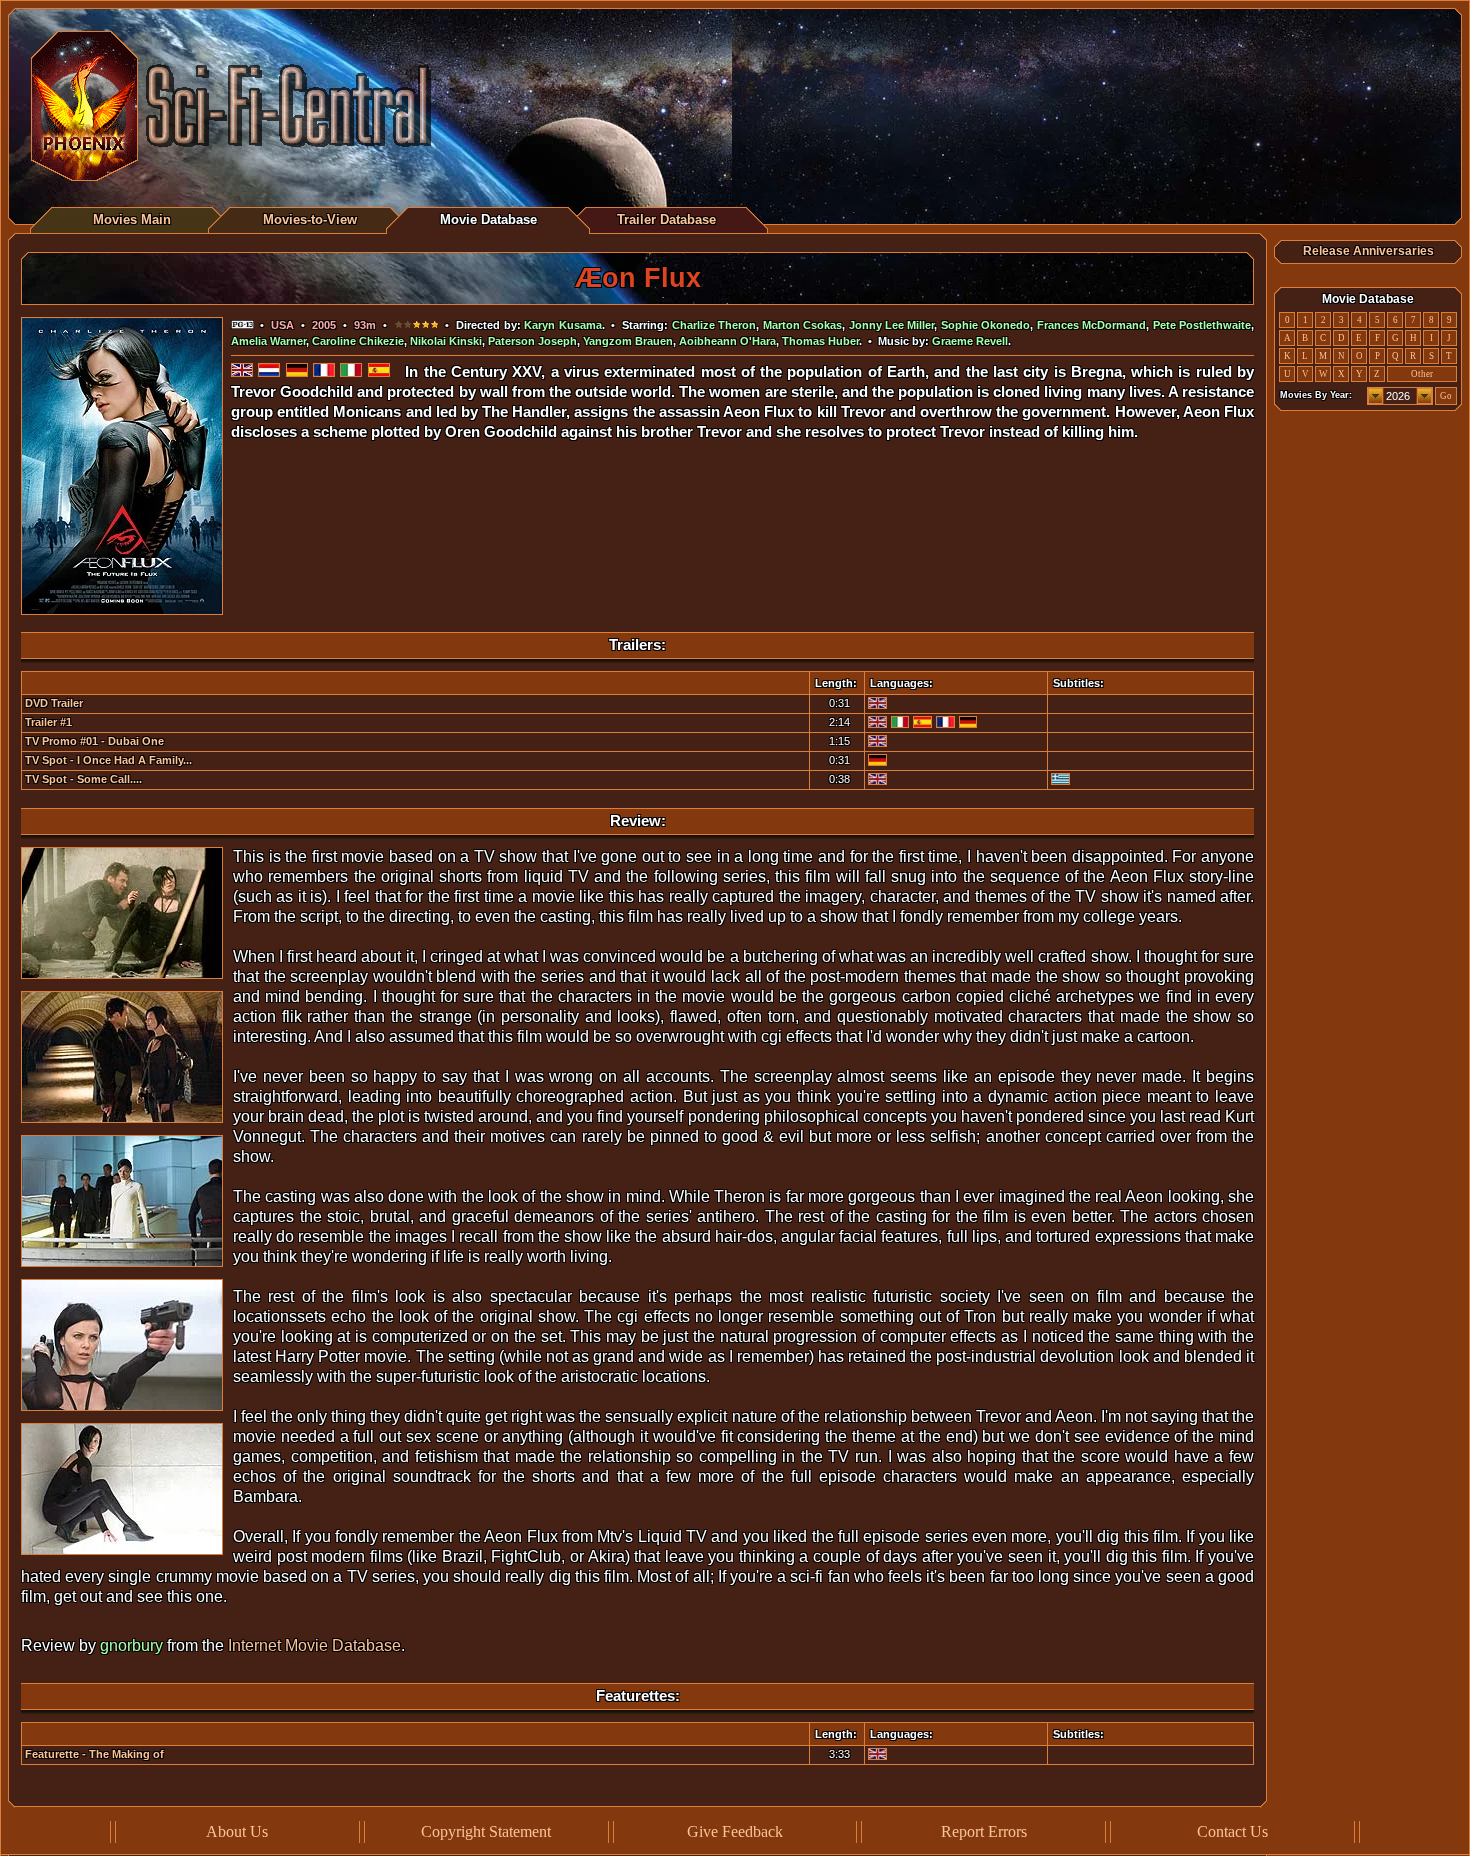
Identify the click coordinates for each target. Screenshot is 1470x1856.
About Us (237, 1831)
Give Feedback (735, 1831)
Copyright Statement (486, 1831)
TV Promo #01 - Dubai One (94, 741)
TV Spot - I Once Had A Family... (108, 760)
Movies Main (132, 219)
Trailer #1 (48, 722)
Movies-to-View (310, 219)
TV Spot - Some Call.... (83, 779)
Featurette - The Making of (94, 1754)
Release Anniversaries (1368, 251)
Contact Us (1232, 1831)
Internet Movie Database (314, 1645)
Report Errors (984, 1831)
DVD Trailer (54, 703)
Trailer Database (666, 219)
